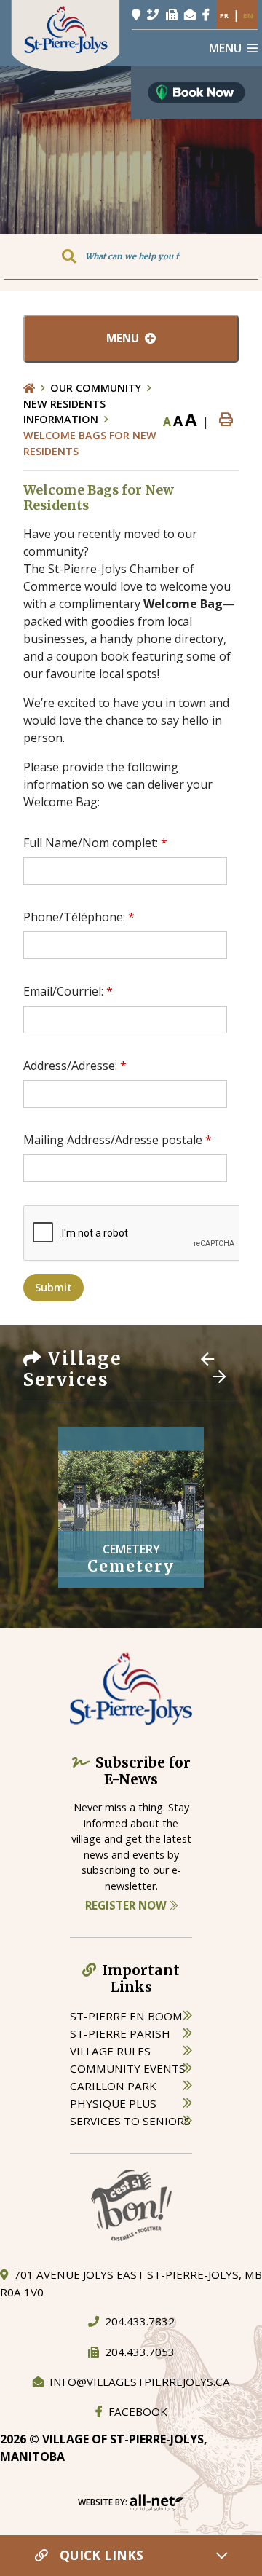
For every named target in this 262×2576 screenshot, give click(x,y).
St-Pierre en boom (126, 2016)
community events (128, 2068)
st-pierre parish (120, 2033)
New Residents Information (64, 412)
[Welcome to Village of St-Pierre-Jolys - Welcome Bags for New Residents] (65, 35)
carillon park (113, 2086)
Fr (225, 16)
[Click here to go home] (37, 388)
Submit (53, 1287)
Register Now (127, 1905)
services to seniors (130, 2121)
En (249, 16)
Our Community (96, 388)
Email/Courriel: (68, 991)
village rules (110, 2051)
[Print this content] (226, 420)
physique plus (113, 2103)
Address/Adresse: (75, 1066)
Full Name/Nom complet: (95, 843)
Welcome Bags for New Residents (90, 443)
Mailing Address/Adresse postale (118, 1140)
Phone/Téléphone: (79, 917)
